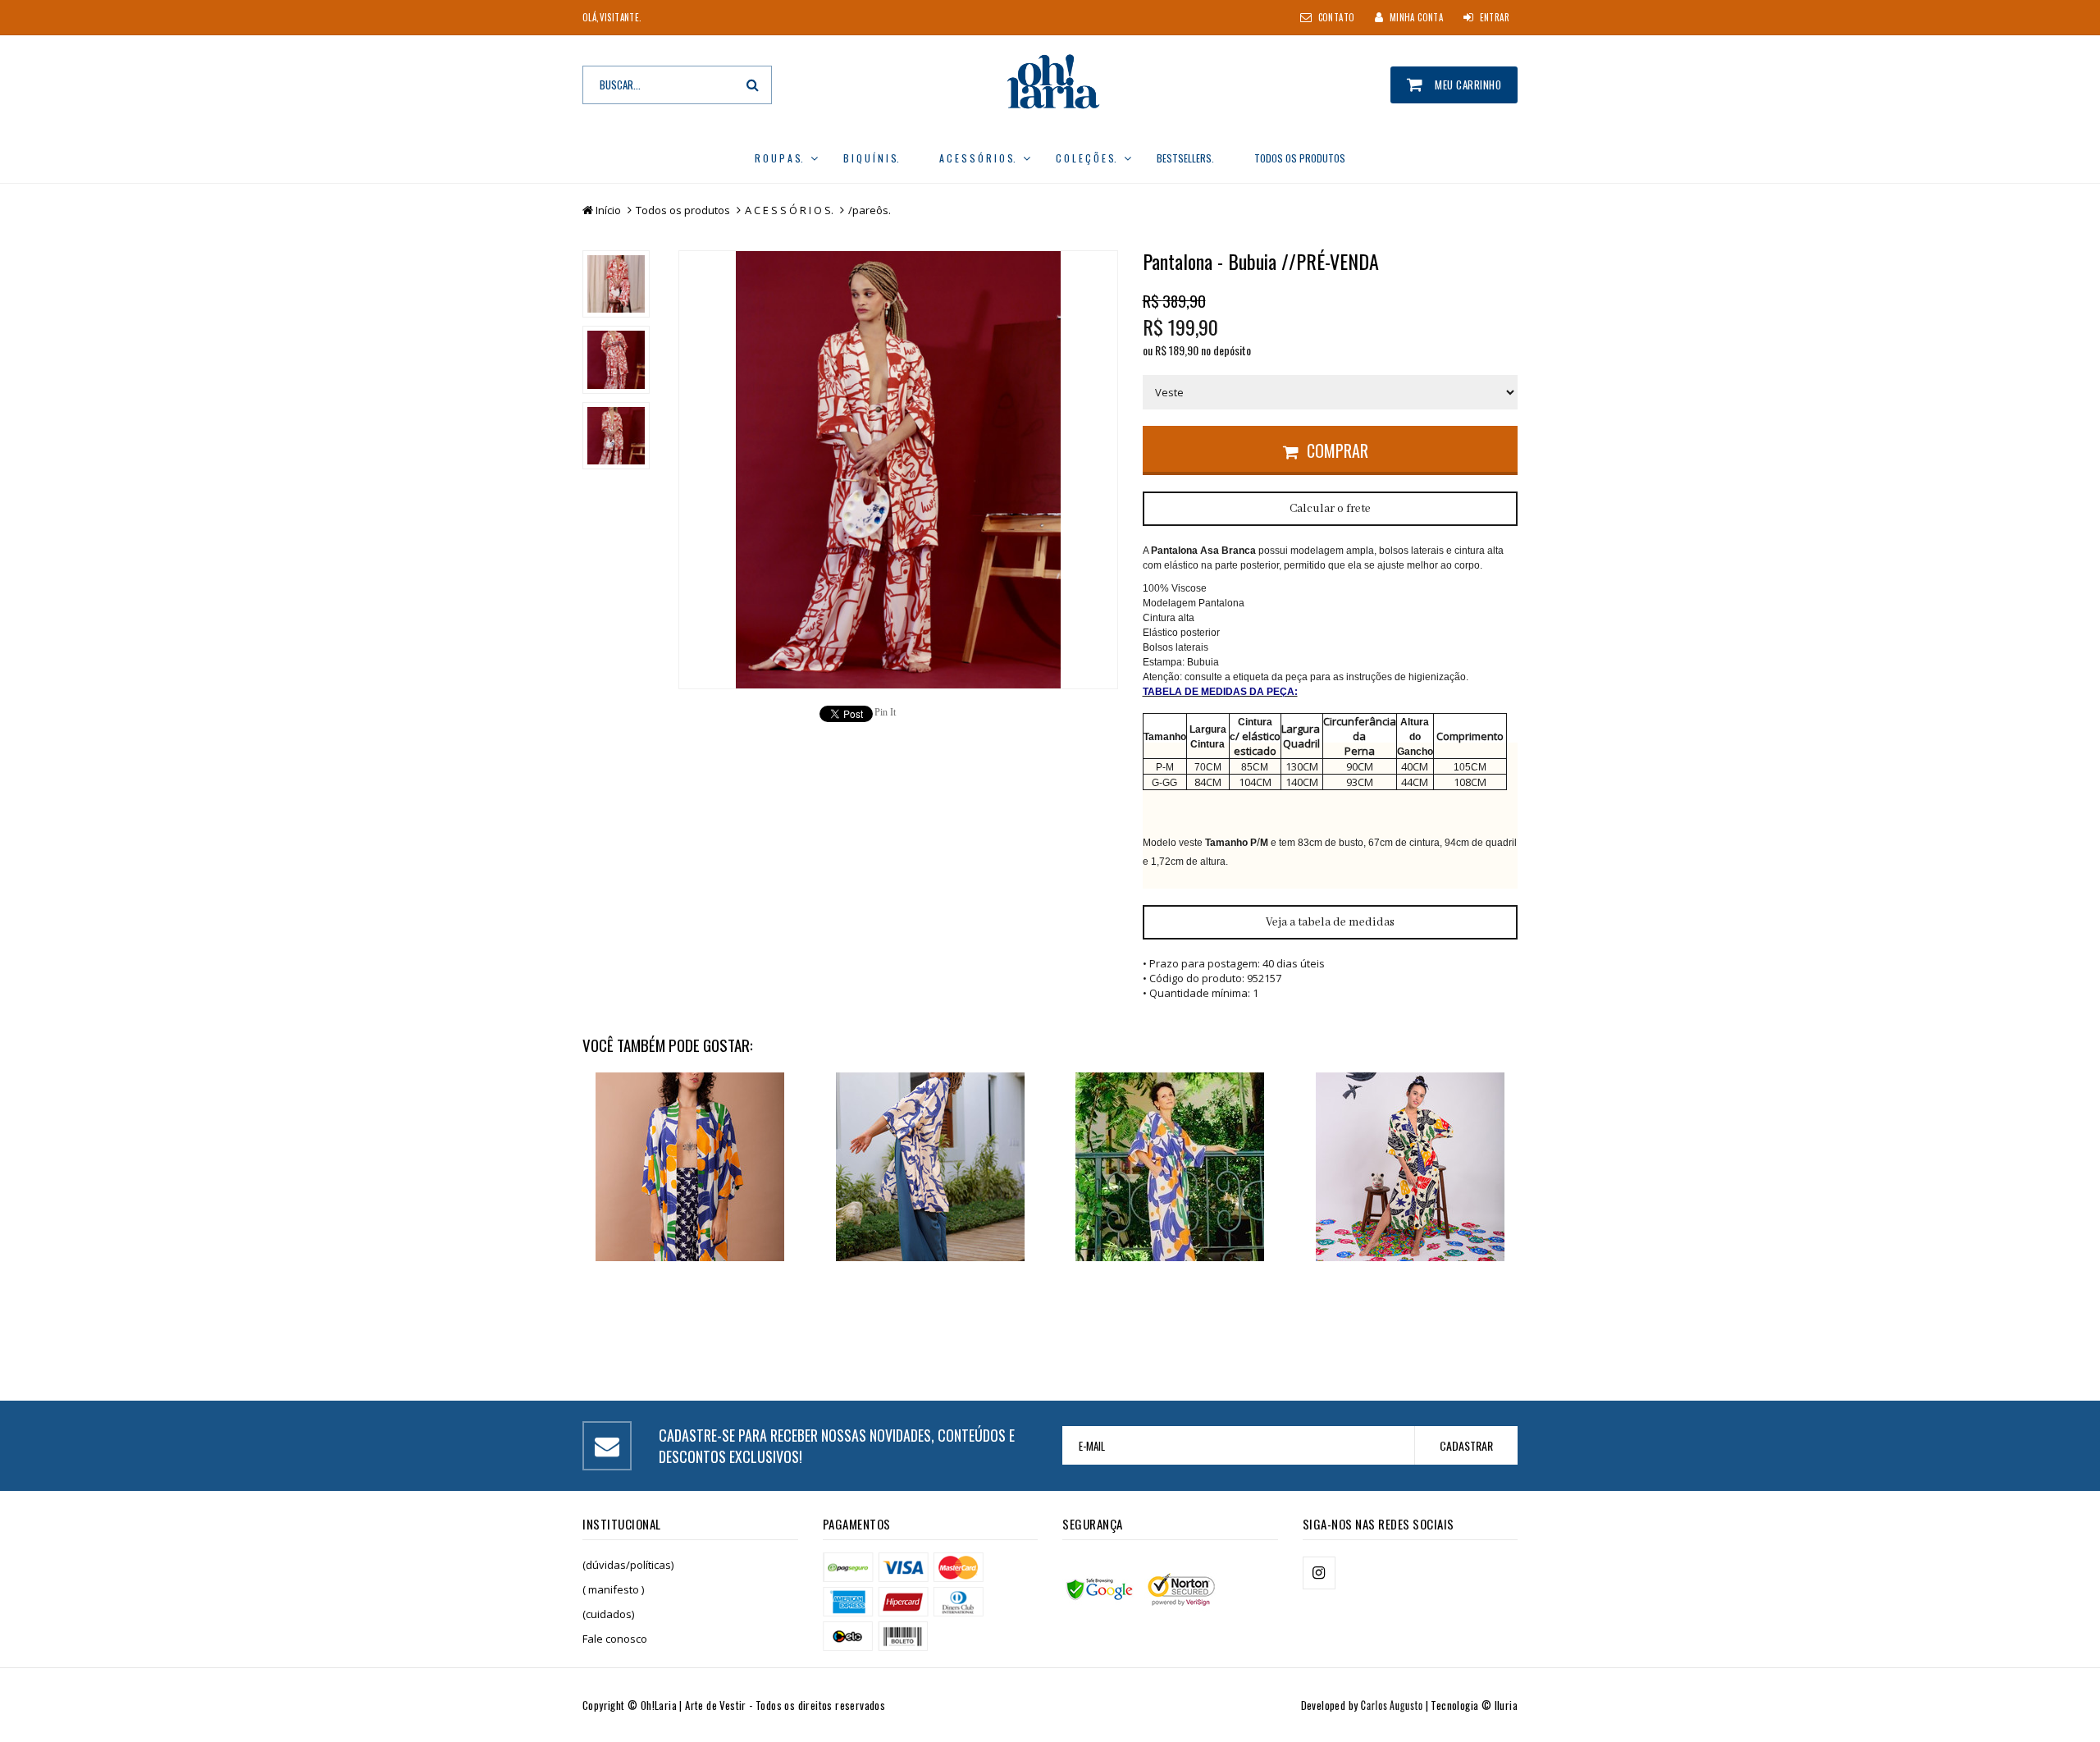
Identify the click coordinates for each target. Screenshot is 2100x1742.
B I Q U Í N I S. (871, 158)
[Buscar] (753, 85)
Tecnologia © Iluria (1474, 1705)
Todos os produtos (683, 210)
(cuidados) (608, 1614)
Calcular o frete (1330, 509)
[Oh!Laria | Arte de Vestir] (1050, 84)
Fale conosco (615, 1639)
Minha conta (1416, 17)
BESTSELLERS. (1185, 158)
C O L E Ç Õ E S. (1086, 158)
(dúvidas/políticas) (628, 1565)
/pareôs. (870, 210)
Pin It (885, 712)
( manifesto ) (613, 1589)
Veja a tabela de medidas (1330, 922)
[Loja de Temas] (1374, 1705)
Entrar (1495, 17)
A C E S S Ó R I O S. (977, 158)
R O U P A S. (779, 158)
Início (608, 210)
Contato (1337, 17)
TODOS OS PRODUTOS (1300, 158)
